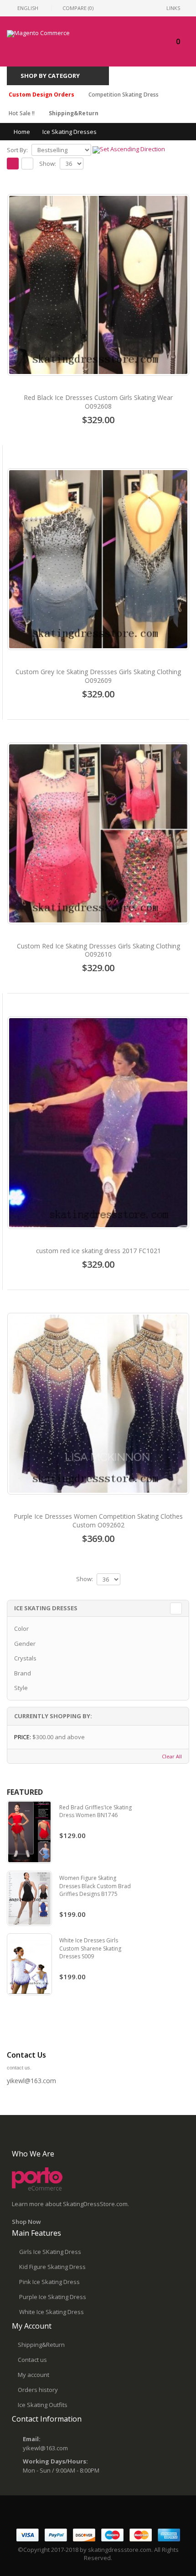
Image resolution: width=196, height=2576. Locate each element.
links (173, 8)
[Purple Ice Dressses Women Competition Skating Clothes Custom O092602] (98, 1404)
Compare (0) (78, 8)
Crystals (25, 1658)
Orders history (38, 2390)
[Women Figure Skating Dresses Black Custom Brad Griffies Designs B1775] (29, 1898)
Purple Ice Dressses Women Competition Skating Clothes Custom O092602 (98, 1521)
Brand (23, 1673)
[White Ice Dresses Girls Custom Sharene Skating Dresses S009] (29, 1964)
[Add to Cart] (98, 440)
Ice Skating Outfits (43, 2405)
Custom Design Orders (41, 95)
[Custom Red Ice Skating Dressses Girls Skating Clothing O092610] (98, 833)
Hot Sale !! (22, 113)
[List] (27, 164)
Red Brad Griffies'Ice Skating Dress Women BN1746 (95, 1811)
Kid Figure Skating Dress (52, 2267)
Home (22, 132)
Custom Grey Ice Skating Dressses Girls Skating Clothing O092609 (98, 676)
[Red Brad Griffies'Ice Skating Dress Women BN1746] (29, 1832)
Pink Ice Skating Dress (49, 2282)
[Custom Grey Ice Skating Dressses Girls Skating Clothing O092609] (98, 559)
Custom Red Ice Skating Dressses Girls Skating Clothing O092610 (98, 950)
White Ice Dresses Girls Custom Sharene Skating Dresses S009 (90, 1948)
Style (21, 1688)
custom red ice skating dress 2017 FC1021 (98, 1251)
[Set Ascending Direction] (129, 149)
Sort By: (17, 150)
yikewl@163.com (45, 2448)
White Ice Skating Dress (52, 2312)
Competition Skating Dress (124, 95)
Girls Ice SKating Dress (50, 2252)
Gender (25, 1644)
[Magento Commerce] (38, 34)
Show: (48, 164)
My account (34, 2375)
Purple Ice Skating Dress (53, 2297)
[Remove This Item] (177, 1737)
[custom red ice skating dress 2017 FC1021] (98, 1123)
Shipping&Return (74, 113)
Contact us (32, 2360)
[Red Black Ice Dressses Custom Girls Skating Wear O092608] (98, 285)
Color (21, 1629)
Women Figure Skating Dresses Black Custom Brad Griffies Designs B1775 (95, 1886)
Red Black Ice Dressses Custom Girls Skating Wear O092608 (98, 402)
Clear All (172, 1756)
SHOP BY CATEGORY (50, 76)
